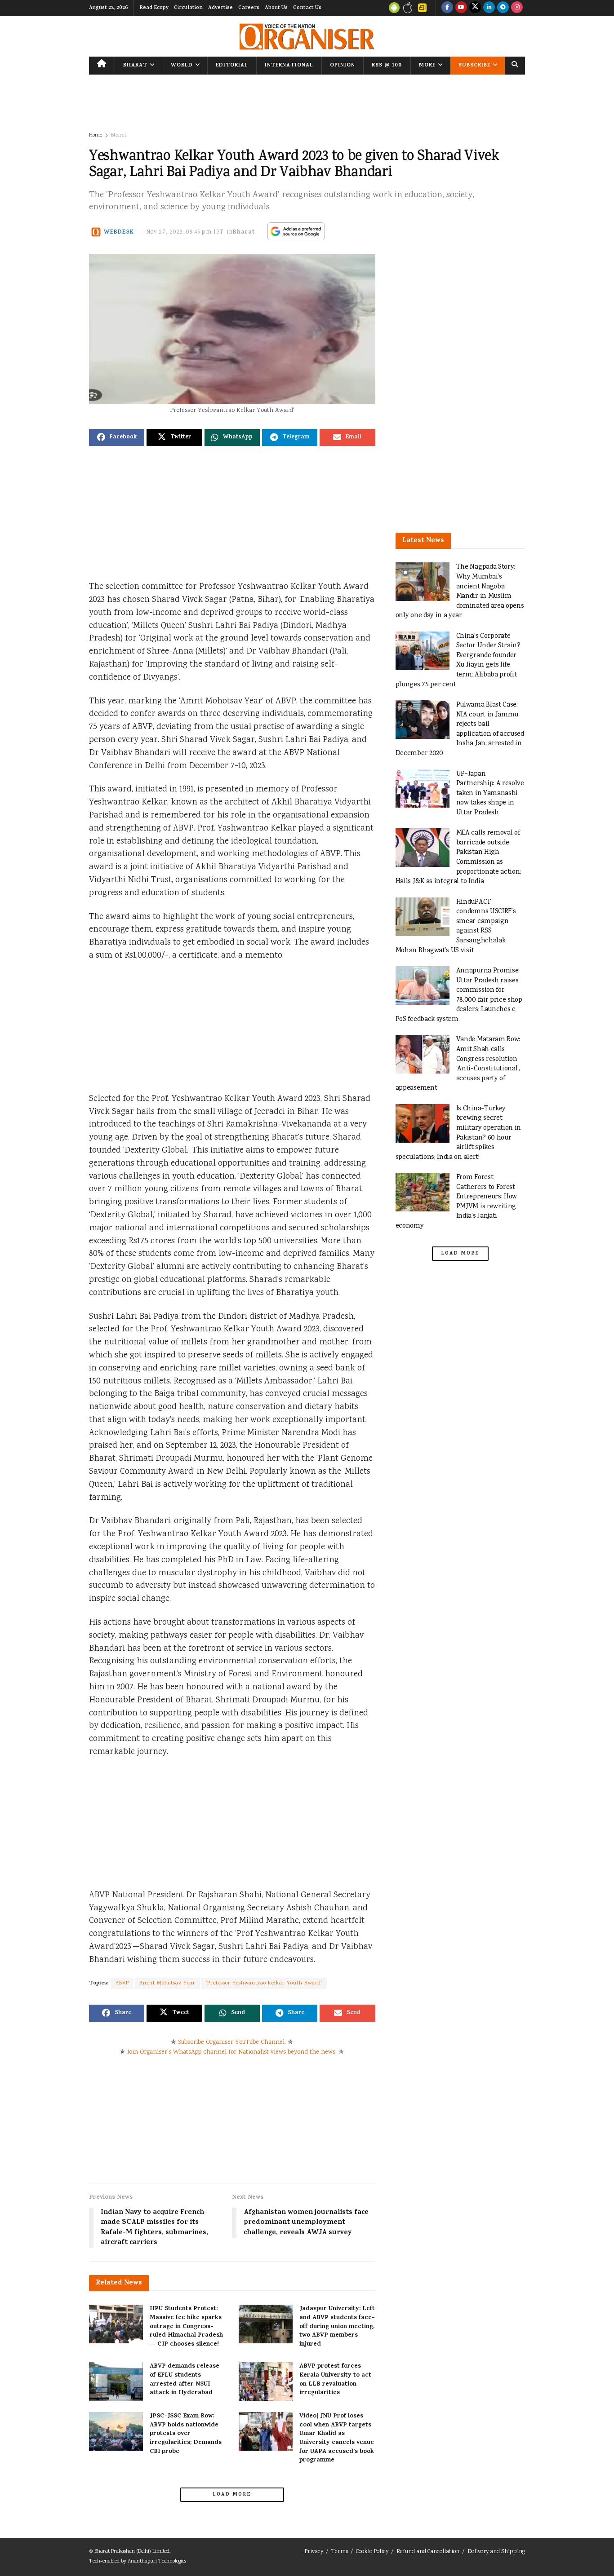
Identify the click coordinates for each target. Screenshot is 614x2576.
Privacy (314, 2552)
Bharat (135, 66)
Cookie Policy (372, 2552)
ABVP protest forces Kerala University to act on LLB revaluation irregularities (335, 2380)
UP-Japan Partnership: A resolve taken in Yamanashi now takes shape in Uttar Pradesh (490, 793)
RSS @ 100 (387, 66)
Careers (249, 8)
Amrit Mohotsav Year (167, 1983)
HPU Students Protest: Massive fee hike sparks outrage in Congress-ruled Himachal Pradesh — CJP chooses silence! (186, 2326)
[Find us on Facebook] (447, 8)
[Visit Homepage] (307, 37)
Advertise (220, 8)
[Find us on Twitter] (475, 8)
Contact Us (307, 8)
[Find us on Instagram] (517, 8)
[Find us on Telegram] (503, 8)
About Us (276, 8)
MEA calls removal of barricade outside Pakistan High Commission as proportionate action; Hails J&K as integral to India (458, 857)
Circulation (188, 8)
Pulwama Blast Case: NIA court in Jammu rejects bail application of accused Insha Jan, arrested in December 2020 (460, 729)
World (182, 66)
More (427, 66)
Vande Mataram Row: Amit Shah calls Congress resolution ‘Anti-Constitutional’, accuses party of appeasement (458, 1064)
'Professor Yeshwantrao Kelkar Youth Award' (264, 1983)
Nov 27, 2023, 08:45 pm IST (185, 232)
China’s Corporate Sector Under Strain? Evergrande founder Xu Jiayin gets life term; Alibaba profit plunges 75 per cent (458, 661)
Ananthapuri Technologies (157, 2561)
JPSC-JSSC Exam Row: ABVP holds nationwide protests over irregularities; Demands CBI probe (186, 2434)
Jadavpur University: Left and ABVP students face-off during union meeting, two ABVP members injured (337, 2326)
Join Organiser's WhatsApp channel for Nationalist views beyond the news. (232, 2052)
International (289, 66)
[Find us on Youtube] (461, 8)
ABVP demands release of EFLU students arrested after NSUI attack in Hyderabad (185, 2380)
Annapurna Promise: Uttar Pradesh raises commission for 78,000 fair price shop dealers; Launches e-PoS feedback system (459, 995)
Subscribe (474, 66)
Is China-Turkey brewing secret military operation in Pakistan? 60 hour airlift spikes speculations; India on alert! (458, 1133)
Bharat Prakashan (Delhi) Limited (132, 2552)
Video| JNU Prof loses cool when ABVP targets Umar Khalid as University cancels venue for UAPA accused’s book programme (337, 2438)
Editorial (232, 66)
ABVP (122, 1983)
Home (96, 135)
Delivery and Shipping (496, 2552)
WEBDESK (119, 232)
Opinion (343, 66)
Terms (340, 2552)
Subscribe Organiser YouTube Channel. (232, 2042)
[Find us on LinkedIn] (489, 8)
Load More (232, 2495)
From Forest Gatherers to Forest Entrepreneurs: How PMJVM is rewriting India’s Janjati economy (456, 1202)
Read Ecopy (154, 8)
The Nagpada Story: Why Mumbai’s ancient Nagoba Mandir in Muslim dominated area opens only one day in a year (460, 591)
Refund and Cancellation (428, 2552)
